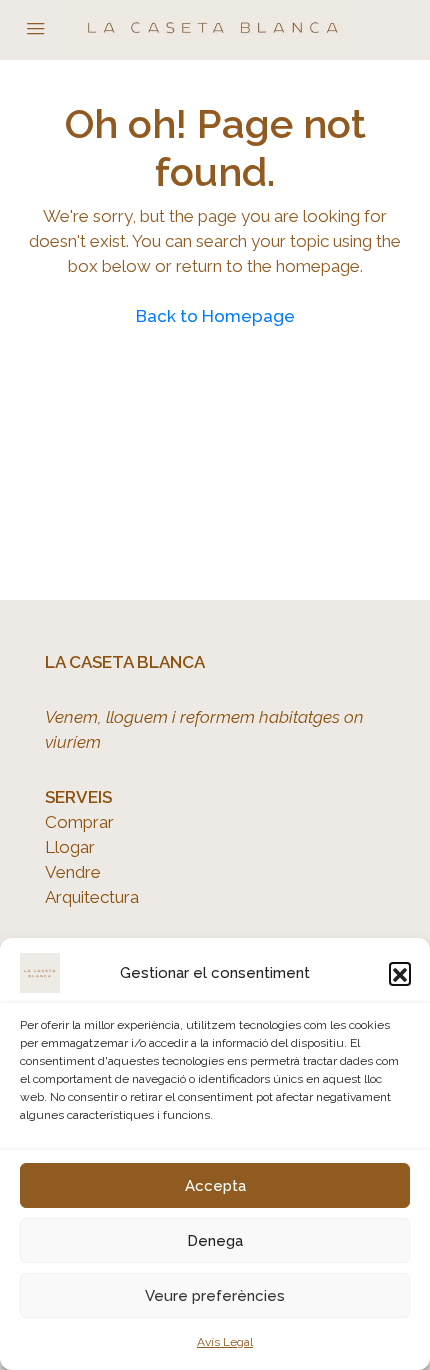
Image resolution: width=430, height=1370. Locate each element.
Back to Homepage (215, 316)
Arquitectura (92, 897)
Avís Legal (225, 1342)
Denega (215, 1241)
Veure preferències (215, 1296)
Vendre (73, 872)
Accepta (215, 1186)
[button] (400, 973)
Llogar (70, 847)
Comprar (79, 822)
